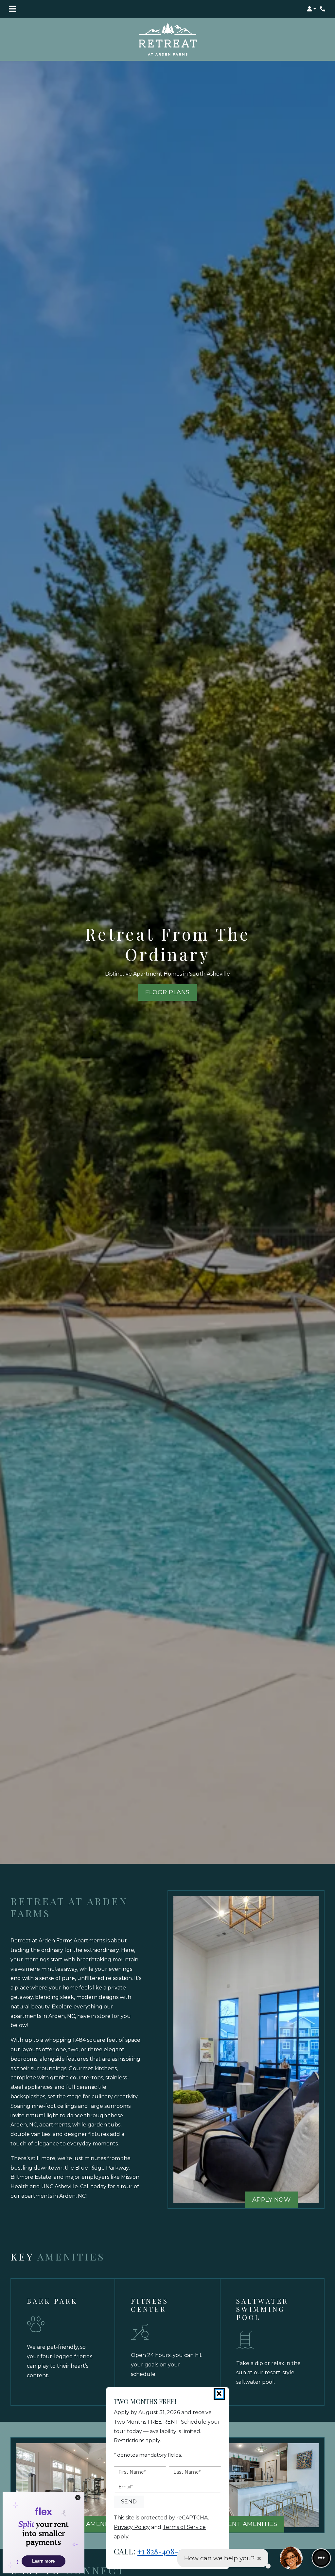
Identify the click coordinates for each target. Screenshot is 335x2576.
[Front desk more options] (321, 2558)
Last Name (187, 2472)
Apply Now (275, 2199)
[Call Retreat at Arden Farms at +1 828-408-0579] (323, 9)
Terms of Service (184, 2527)
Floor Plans (167, 992)
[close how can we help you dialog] (259, 2558)
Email (126, 2487)
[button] (311, 9)
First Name (132, 2472)
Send (129, 2502)
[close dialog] (219, 2394)
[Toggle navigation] (12, 9)
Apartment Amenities (239, 2524)
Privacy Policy (132, 2527)
